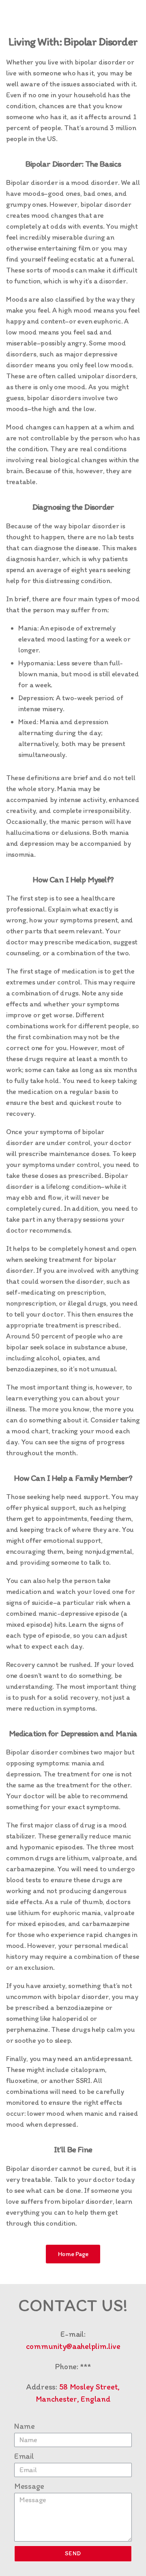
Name (25, 2426)
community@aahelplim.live (73, 2346)
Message (29, 2486)
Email (24, 2456)
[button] (73, 2254)
